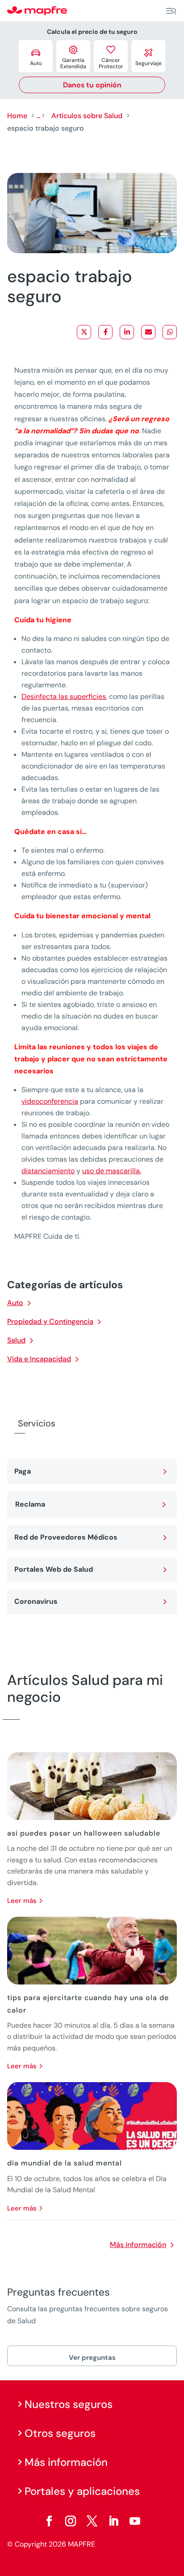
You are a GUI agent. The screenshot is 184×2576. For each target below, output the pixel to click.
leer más (22, 1901)
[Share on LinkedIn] (127, 332)
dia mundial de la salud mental (65, 2163)
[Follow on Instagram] (71, 2521)
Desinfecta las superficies (64, 696)
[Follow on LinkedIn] (113, 2521)
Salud (16, 1340)
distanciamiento (48, 1171)
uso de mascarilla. (112, 1171)
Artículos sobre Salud (87, 116)
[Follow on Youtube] (135, 2521)
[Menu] (171, 11)
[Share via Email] (148, 332)
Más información (138, 2245)
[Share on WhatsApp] (170, 332)
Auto (15, 1303)
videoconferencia (50, 1101)
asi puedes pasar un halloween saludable (84, 1833)
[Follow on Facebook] (49, 2521)
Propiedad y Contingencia (50, 1321)
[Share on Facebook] (105, 332)
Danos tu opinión (92, 85)
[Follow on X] (92, 2521)
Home (17, 116)
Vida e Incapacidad (39, 1359)
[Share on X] (84, 332)
